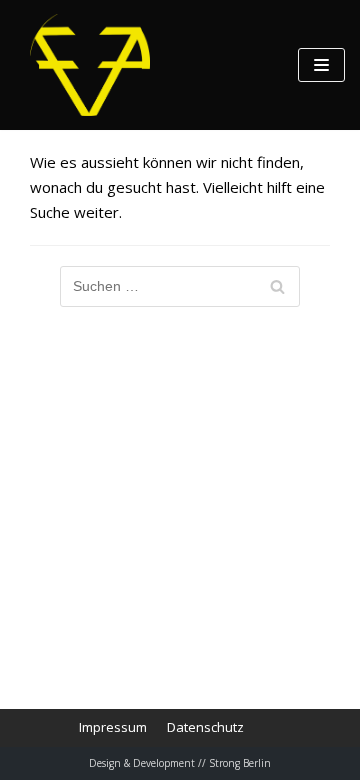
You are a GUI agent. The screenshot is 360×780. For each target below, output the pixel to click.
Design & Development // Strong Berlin (180, 763)
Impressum (113, 727)
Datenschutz (205, 727)
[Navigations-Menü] (321, 65)
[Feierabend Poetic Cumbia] (90, 65)
